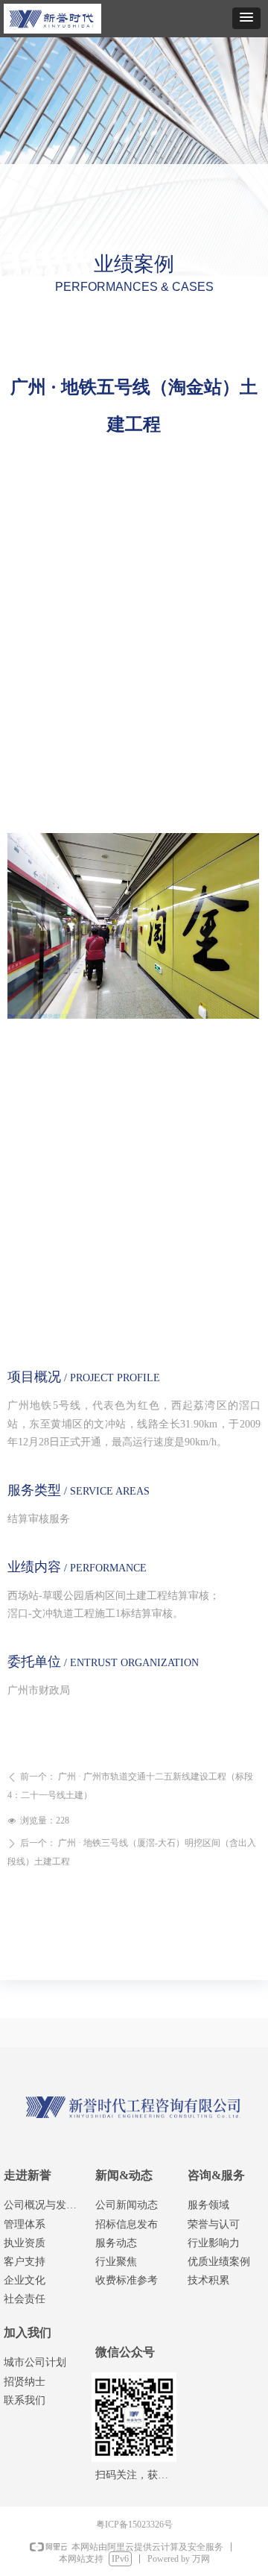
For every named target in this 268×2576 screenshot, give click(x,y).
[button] (246, 18)
